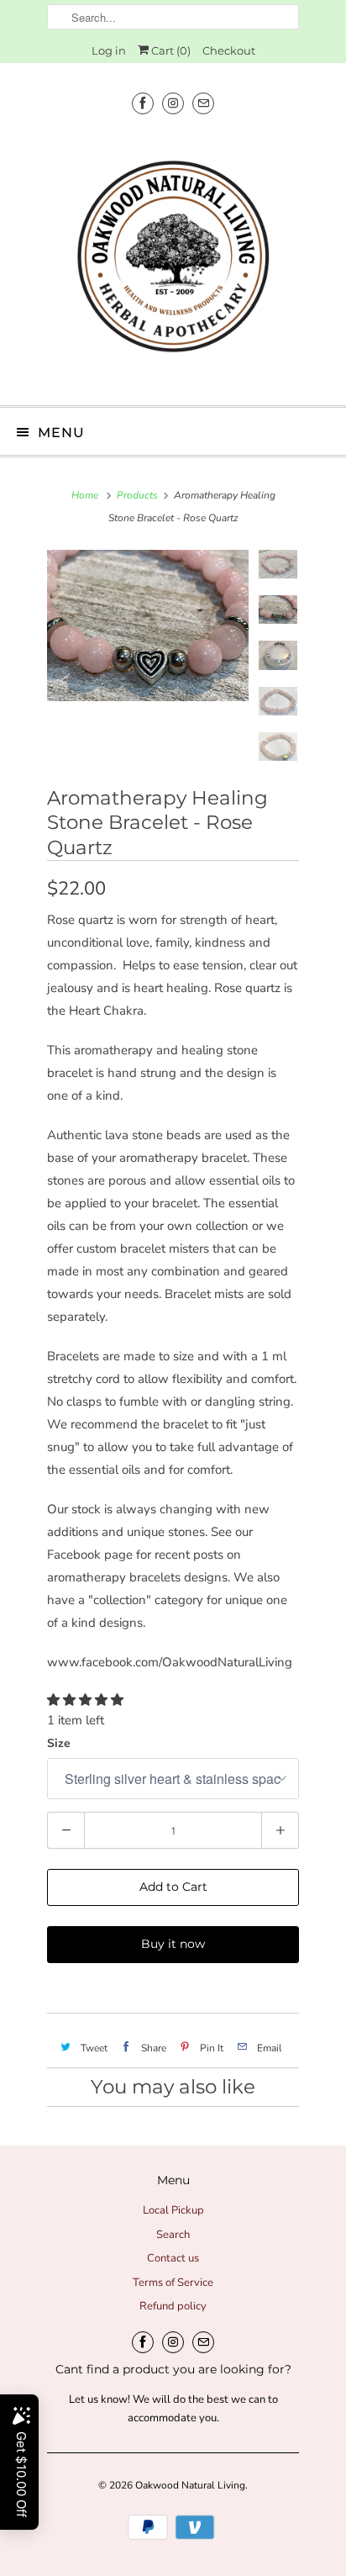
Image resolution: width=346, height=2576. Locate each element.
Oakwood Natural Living (190, 2485)
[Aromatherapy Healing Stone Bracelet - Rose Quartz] (148, 626)
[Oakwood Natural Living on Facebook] (143, 103)
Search (173, 2235)
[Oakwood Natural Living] (173, 261)
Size (59, 1743)
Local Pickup (173, 2210)
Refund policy (173, 2306)
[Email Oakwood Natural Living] (203, 103)
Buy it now (173, 1944)
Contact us (173, 2258)
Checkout (229, 50)
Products (137, 495)
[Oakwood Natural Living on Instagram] (173, 103)
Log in (109, 50)
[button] (87, 1700)
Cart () (170, 50)
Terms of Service (173, 2283)
